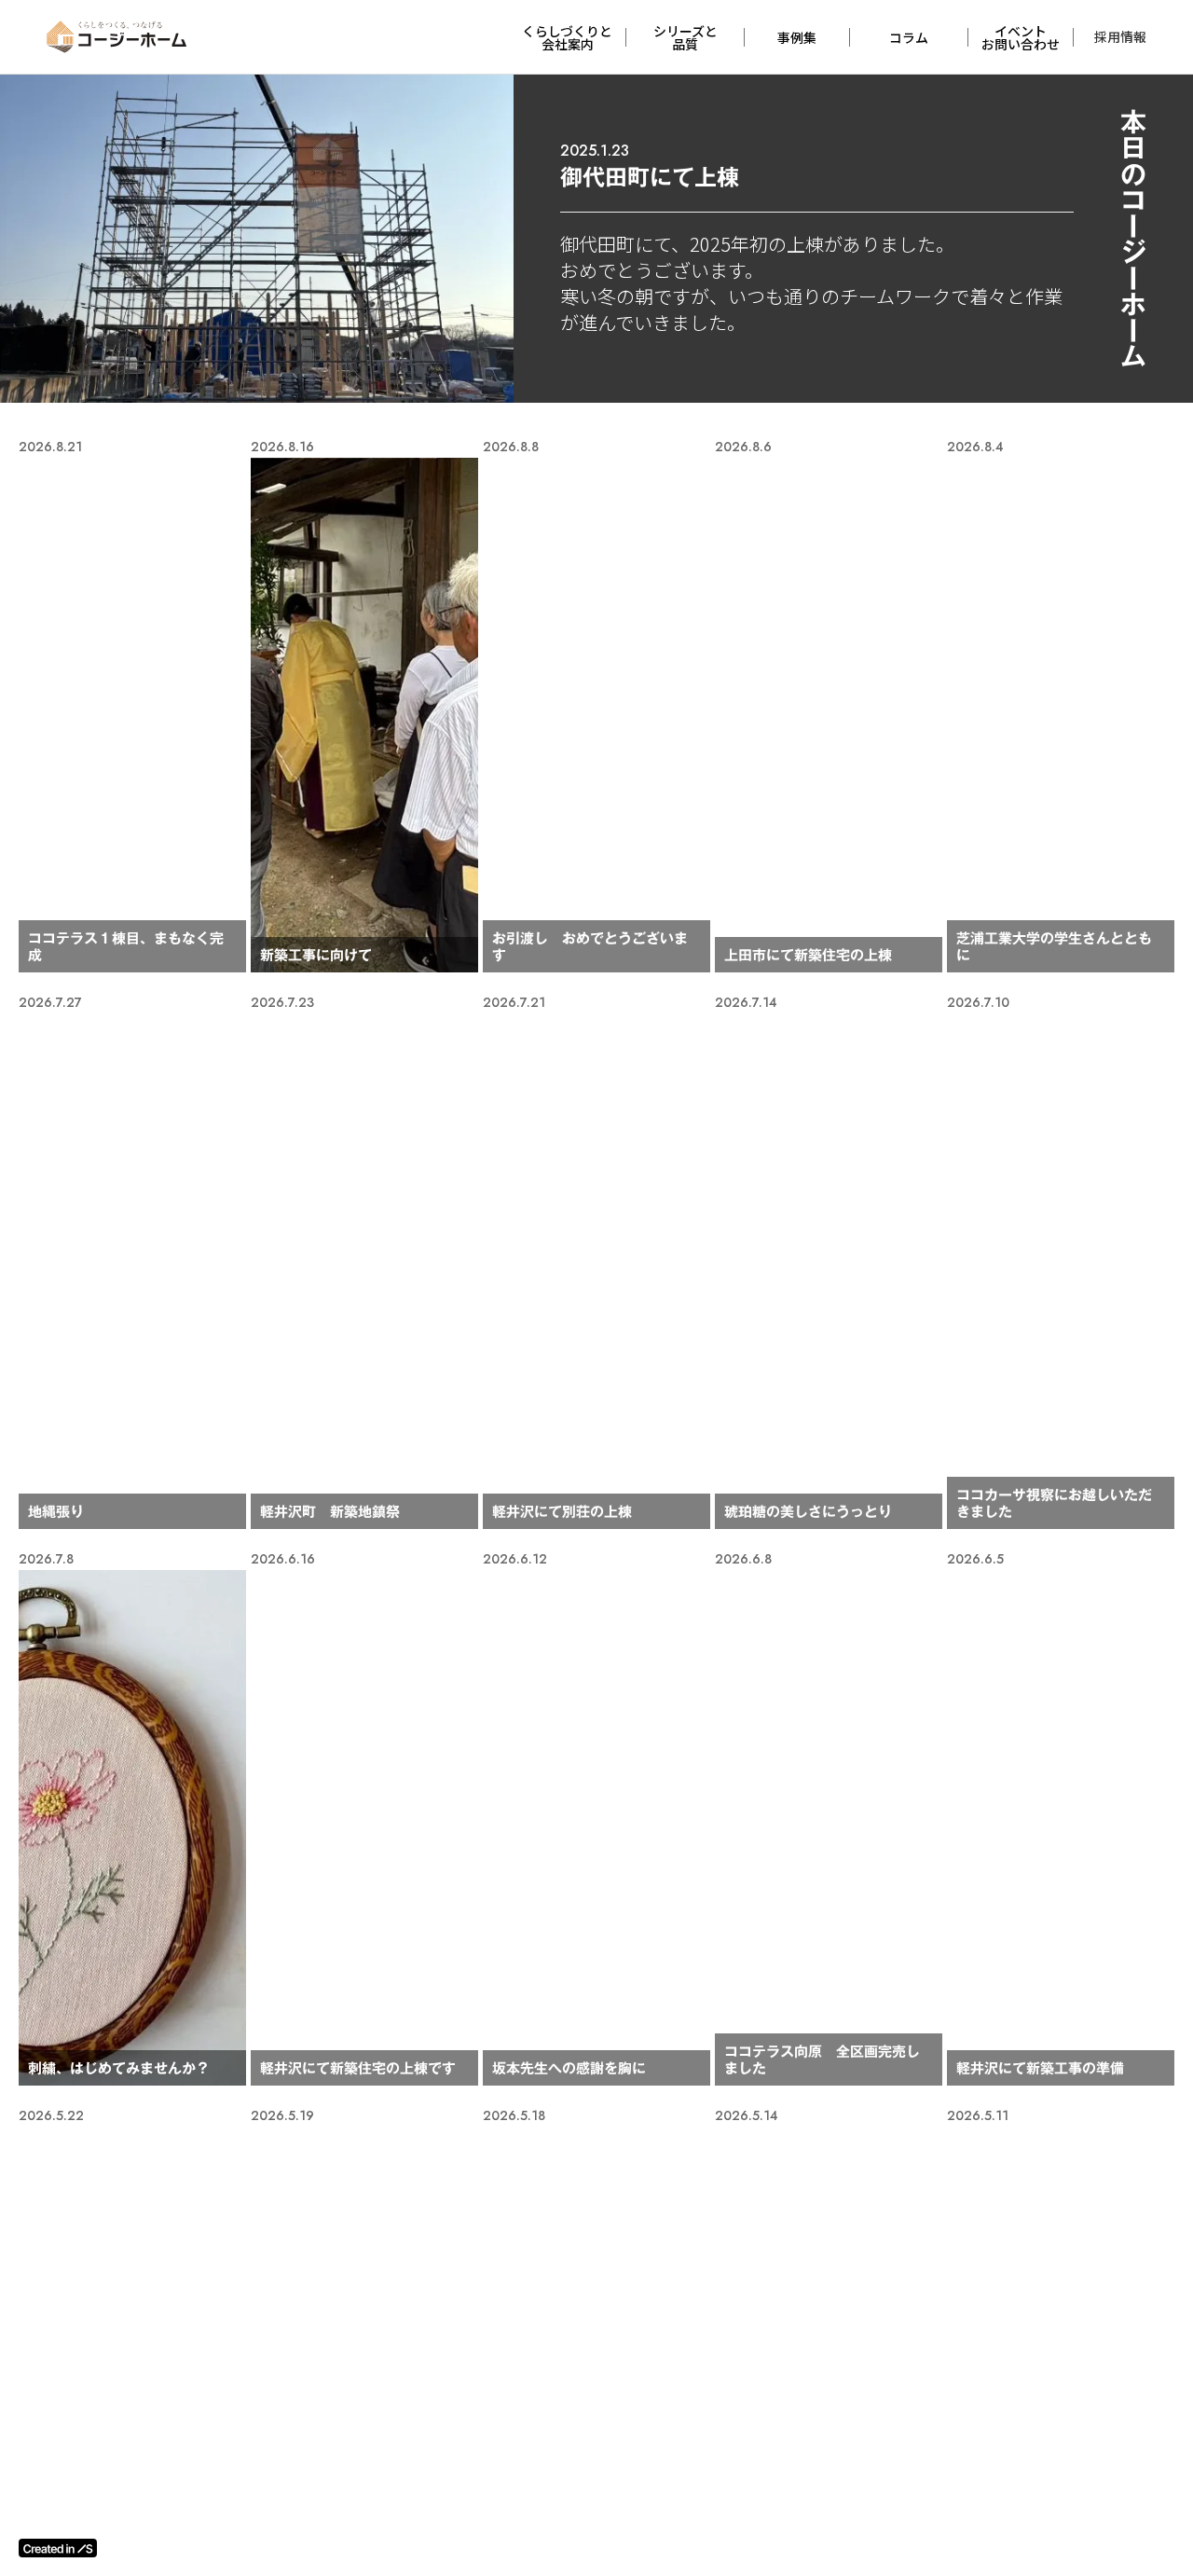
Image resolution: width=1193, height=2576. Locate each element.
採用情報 (1120, 36)
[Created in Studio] (58, 2548)
